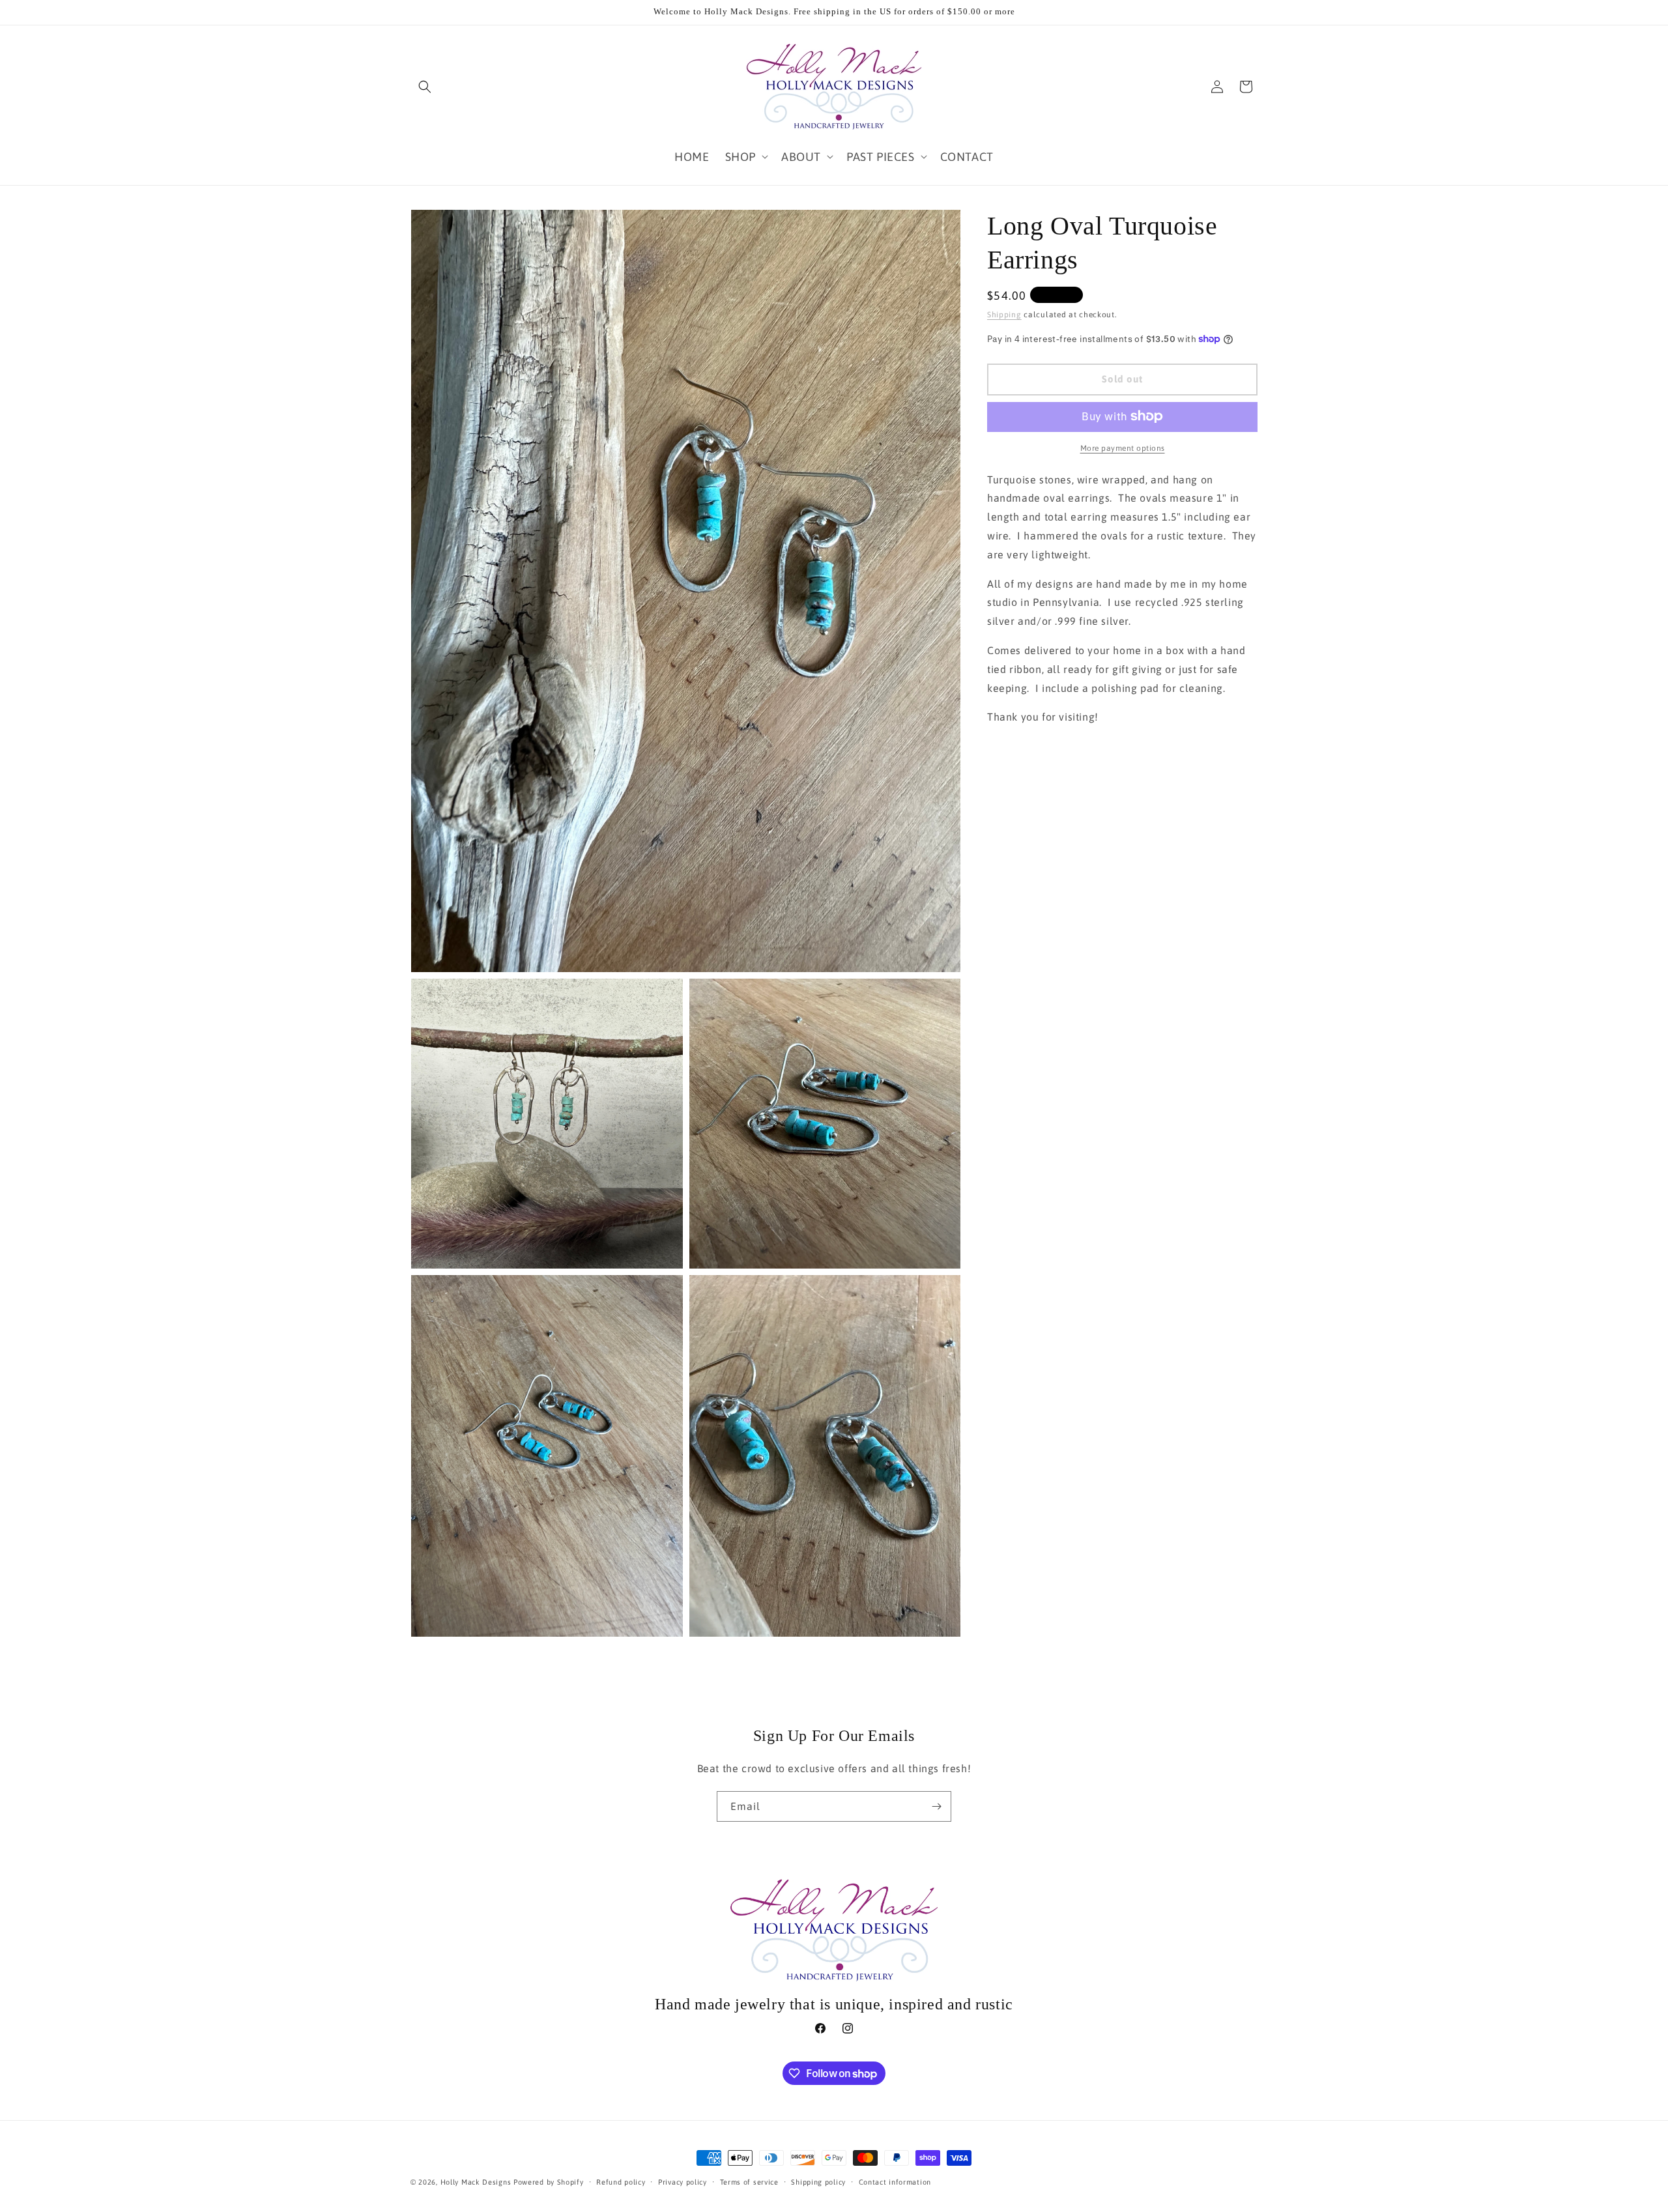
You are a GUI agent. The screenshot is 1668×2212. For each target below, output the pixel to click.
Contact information (895, 2182)
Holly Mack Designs (476, 2182)
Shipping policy (818, 2182)
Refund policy (621, 2182)
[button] (425, 87)
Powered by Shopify (549, 2182)
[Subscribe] (936, 1806)
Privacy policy (683, 2182)
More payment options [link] (1123, 448)
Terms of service (749, 2182)
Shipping (1004, 315)
